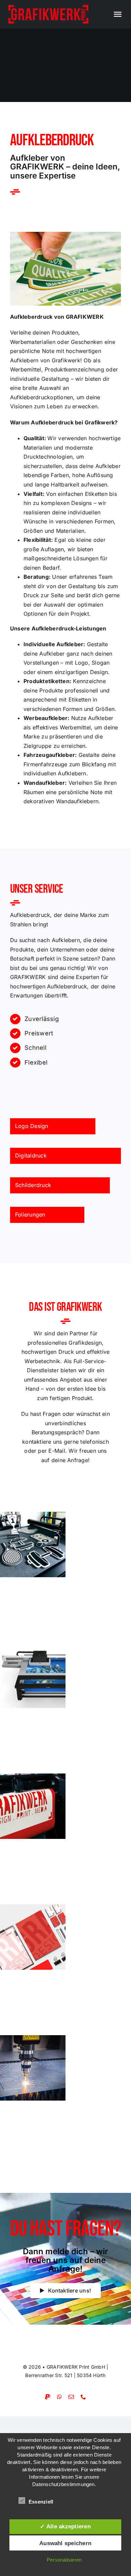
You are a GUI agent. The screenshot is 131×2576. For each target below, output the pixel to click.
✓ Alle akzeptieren (65, 2526)
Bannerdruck (80, 56)
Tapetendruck (16, 56)
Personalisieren (64, 2560)
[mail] (71, 2397)
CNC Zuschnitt (17, 80)
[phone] (83, 2397)
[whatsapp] (59, 2397)
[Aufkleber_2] (65, 235)
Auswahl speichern (65, 2543)
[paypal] (48, 2397)
